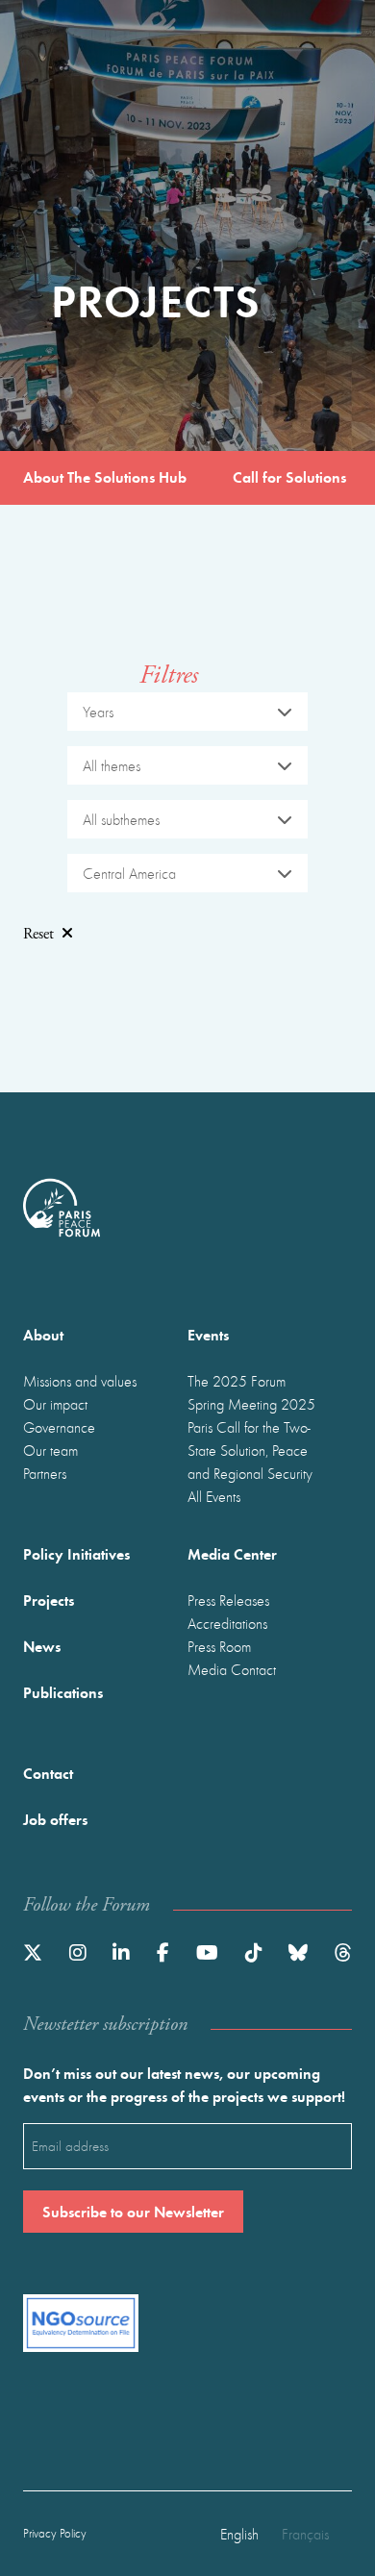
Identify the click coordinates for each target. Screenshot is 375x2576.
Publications (63, 1692)
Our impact (55, 1404)
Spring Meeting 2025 (251, 1404)
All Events (214, 1496)
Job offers (55, 1819)
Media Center (232, 1553)
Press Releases (228, 1600)
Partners (45, 1473)
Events (208, 1334)
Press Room (219, 1646)
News (42, 1646)
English (239, 2534)
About (43, 1334)
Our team (50, 1450)
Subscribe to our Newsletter (133, 2211)
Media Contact (232, 1669)
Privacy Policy (55, 2533)
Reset (38, 934)
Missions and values (80, 1381)
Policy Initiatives (76, 1553)
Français (305, 2534)
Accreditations (227, 1623)
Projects (49, 1600)
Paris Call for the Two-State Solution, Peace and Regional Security (250, 1450)
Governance (59, 1427)
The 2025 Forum (237, 1381)
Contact (48, 1773)
